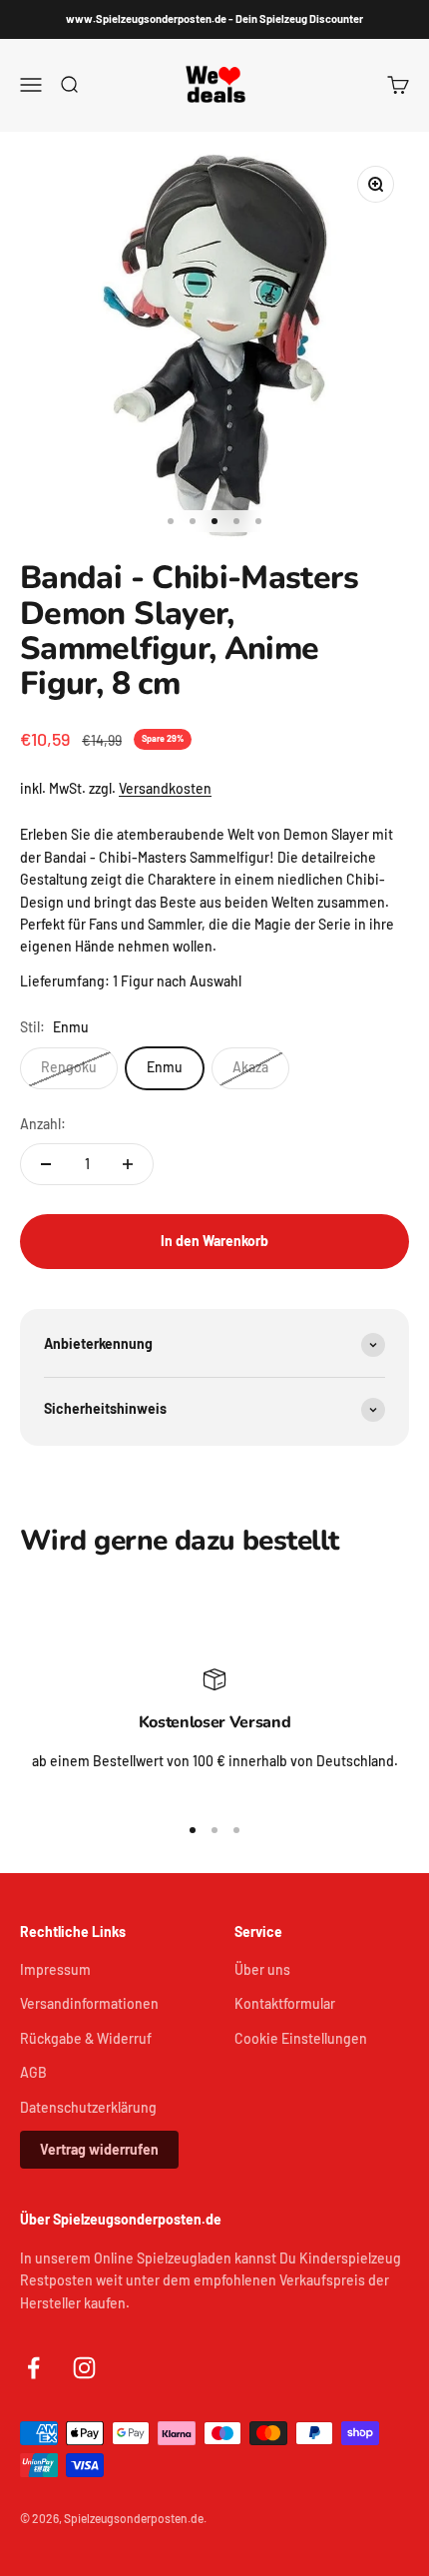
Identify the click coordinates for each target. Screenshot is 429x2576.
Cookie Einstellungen (301, 2038)
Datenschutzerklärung (88, 2107)
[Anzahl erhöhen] (128, 1164)
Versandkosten (165, 788)
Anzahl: (43, 1124)
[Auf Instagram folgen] (84, 2368)
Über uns (262, 1969)
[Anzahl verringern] (46, 1164)
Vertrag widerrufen (99, 2149)
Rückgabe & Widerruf (86, 2038)
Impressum (55, 1969)
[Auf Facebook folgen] (33, 2368)
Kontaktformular (285, 2003)
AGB (33, 2072)
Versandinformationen (89, 2003)
